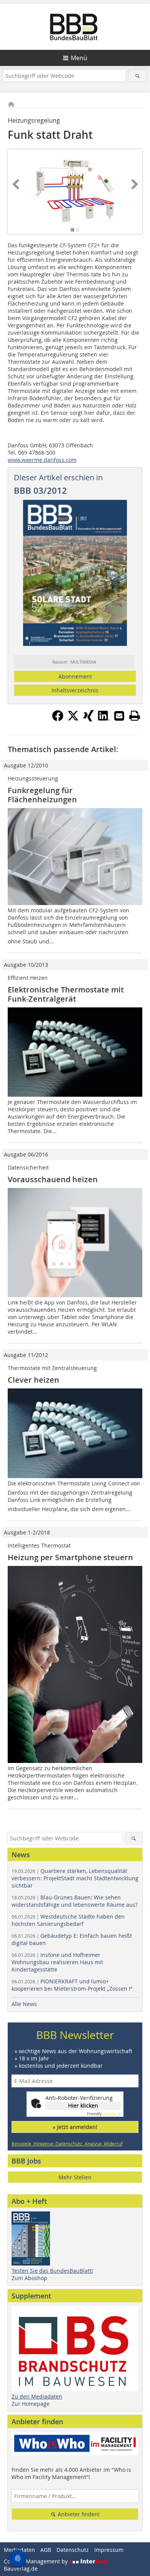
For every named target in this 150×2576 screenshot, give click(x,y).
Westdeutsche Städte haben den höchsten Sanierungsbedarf (68, 1920)
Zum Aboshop (29, 2278)
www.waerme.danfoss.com (42, 460)
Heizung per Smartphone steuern (70, 1557)
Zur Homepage (31, 2404)
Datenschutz (73, 2550)
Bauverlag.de (21, 2569)
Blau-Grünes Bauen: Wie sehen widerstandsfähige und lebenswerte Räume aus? (75, 1901)
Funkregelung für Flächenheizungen (42, 795)
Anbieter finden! (78, 2514)
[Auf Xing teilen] (88, 719)
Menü (79, 58)
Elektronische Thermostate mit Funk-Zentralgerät (66, 994)
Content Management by (37, 2561)
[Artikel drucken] (135, 716)
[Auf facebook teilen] (58, 719)
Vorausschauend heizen (53, 1179)
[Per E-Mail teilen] (119, 716)
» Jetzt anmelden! (75, 2127)
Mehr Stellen (75, 2177)
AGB (46, 2550)
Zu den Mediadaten (37, 2396)
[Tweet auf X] (73, 719)
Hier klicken (83, 2105)
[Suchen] (138, 76)
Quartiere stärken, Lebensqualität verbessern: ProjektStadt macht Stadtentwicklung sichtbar (75, 1878)
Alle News (24, 2004)
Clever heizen (33, 1380)
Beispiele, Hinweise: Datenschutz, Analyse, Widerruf (67, 2144)
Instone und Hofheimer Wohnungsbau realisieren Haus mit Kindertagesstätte (57, 1962)
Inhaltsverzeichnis (75, 690)
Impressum (109, 2550)
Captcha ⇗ (104, 2114)
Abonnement (75, 676)
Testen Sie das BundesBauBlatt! (52, 2271)
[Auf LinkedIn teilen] (104, 719)
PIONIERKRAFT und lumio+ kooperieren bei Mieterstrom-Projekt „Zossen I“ (72, 1985)
